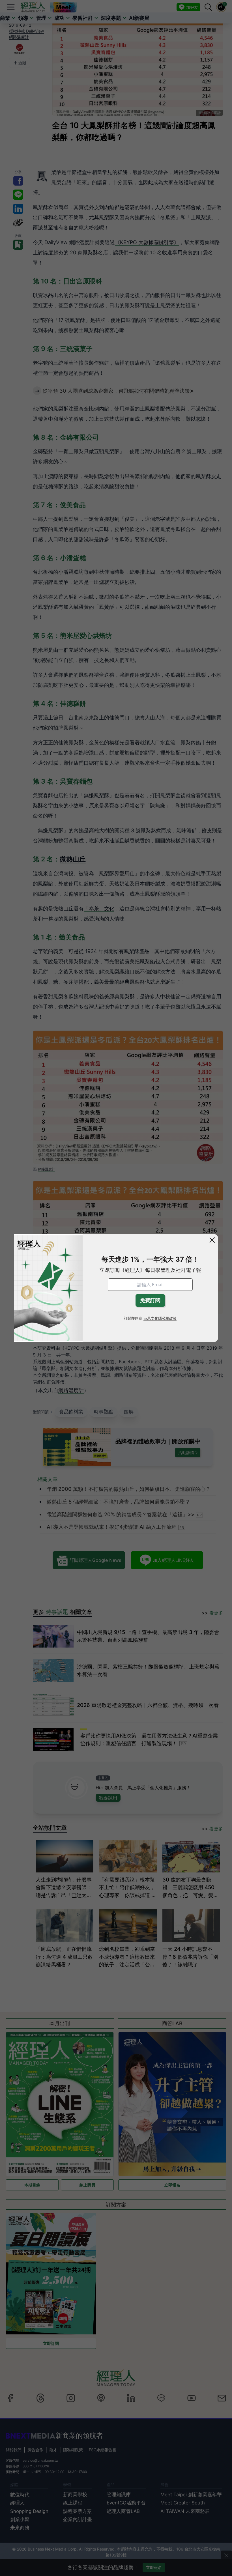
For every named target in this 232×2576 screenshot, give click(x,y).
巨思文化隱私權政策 (160, 1318)
